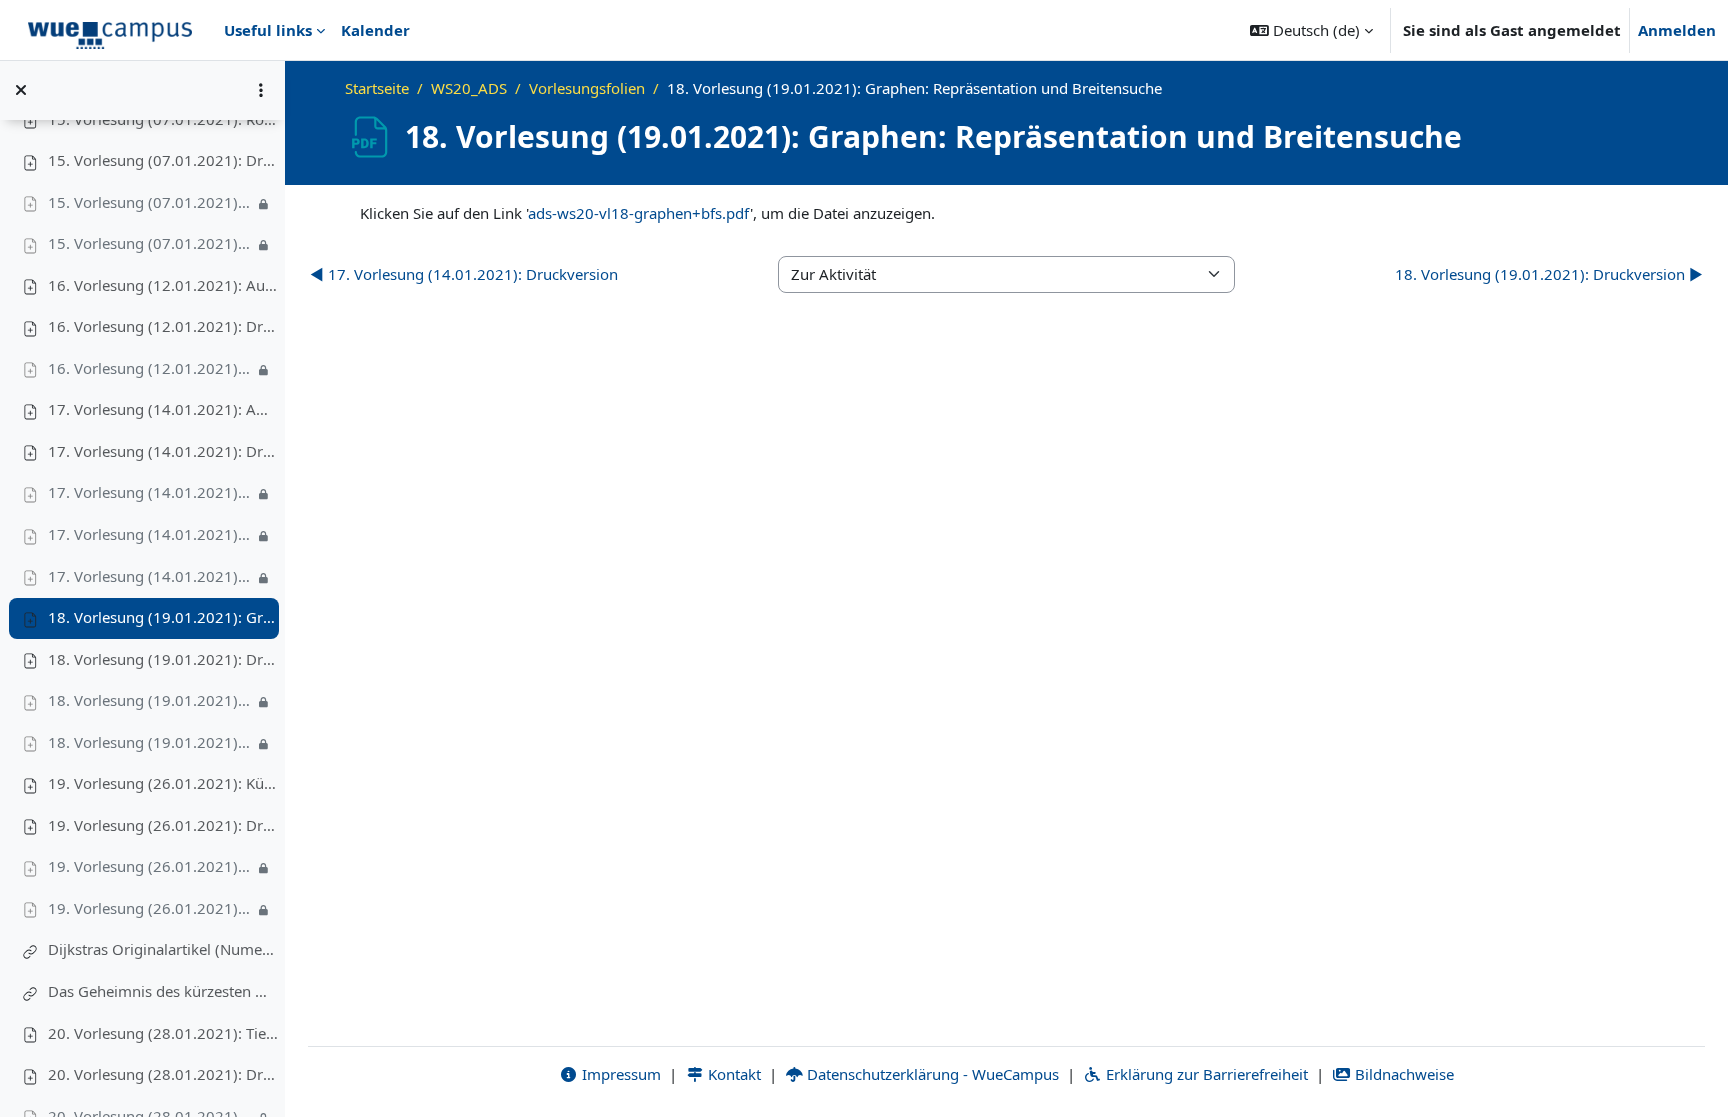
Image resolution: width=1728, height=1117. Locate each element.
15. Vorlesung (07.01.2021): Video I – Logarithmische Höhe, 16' (151, 202)
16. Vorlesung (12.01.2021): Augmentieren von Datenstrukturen (163, 285)
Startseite (377, 88)
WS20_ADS (469, 88)
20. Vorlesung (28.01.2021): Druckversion (163, 1074)
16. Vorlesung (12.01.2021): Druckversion (163, 326)
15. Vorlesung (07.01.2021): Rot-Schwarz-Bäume (163, 119)
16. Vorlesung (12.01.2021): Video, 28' (151, 368)
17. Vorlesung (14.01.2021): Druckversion (163, 451)
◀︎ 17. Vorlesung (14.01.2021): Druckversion (464, 274)
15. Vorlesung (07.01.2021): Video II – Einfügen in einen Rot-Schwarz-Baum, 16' (151, 243)
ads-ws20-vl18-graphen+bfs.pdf (639, 213)
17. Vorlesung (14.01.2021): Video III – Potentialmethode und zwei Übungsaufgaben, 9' (151, 576)
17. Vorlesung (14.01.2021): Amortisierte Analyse (163, 409)
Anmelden (1677, 30)
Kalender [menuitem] (375, 30)
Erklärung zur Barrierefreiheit (1205, 1074)
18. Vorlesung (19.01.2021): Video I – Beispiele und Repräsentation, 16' (151, 700)
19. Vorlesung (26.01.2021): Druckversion (163, 825)
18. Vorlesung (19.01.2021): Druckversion (163, 659)
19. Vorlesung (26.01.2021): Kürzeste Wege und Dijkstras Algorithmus (163, 783)
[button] (1311, 30)
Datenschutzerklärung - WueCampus (931, 1074)
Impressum (619, 1074)
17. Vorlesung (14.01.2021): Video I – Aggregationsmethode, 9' (151, 492)
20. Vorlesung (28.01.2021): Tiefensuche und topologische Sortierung (163, 1033)
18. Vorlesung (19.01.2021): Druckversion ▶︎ (1549, 274)
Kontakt (732, 1074)
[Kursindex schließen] (21, 90)
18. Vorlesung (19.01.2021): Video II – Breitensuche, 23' (151, 742)
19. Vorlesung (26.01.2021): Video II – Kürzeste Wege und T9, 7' (151, 908)
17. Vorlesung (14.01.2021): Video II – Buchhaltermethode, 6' (151, 534)
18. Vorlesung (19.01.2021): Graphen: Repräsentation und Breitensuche (163, 617)
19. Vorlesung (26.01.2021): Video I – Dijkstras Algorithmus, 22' (151, 866)
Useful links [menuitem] (268, 30)
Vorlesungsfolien (587, 88)
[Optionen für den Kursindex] (261, 90)
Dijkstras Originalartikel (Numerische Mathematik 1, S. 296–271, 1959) (163, 949)
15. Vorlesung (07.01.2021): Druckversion (163, 160)
